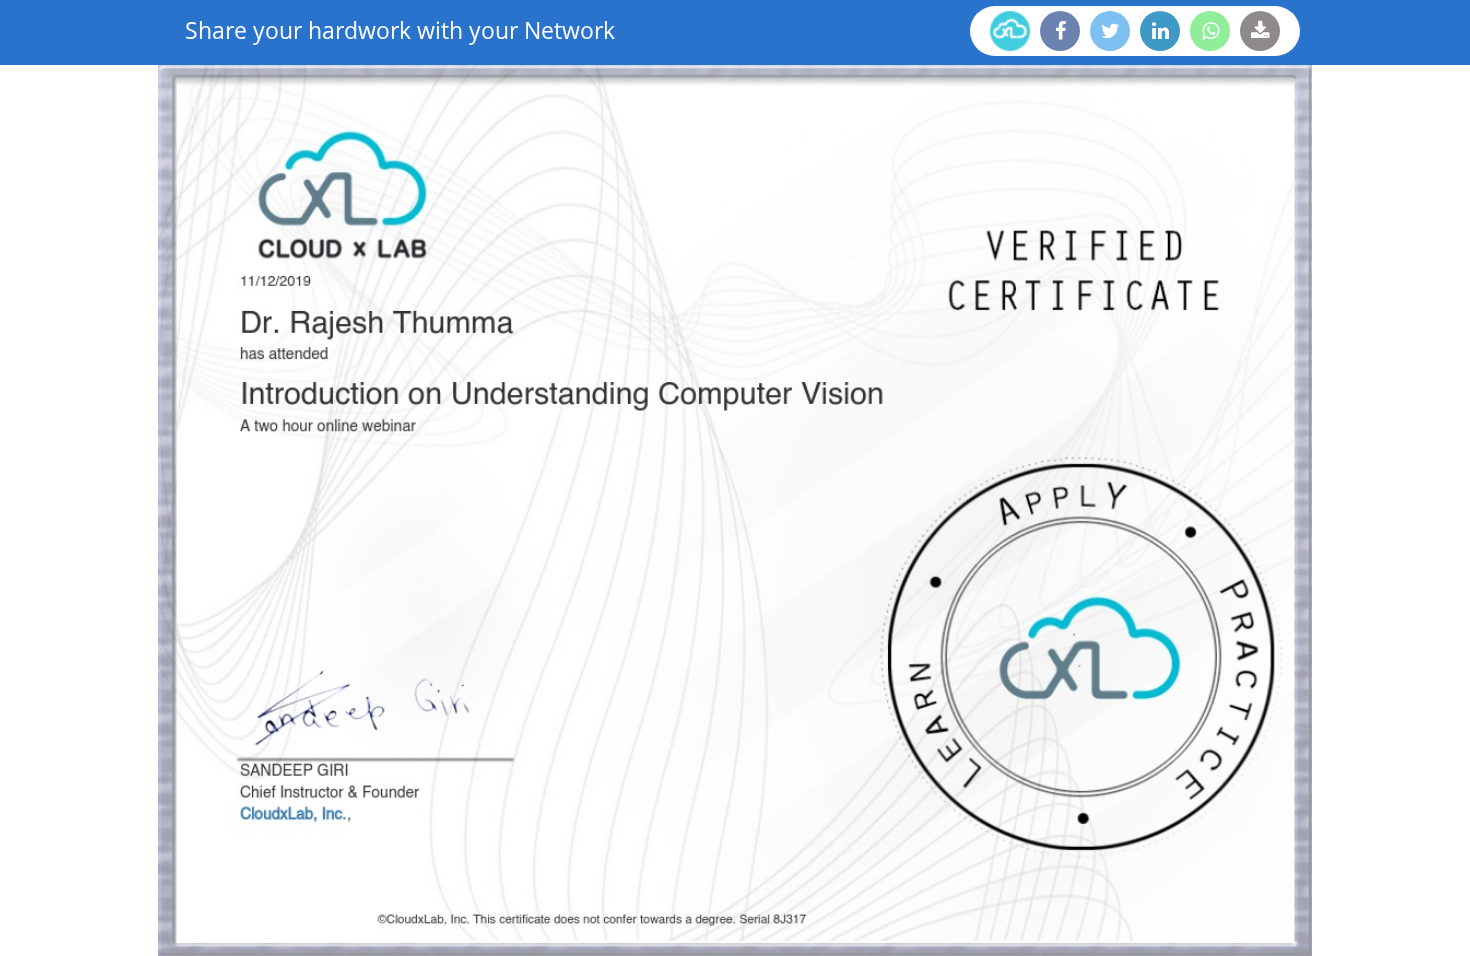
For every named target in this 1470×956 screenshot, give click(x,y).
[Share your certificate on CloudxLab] (1010, 31)
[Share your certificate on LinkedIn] (1160, 31)
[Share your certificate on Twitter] (1110, 31)
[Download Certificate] (1260, 31)
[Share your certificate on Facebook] (1060, 31)
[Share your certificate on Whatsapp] (1210, 31)
